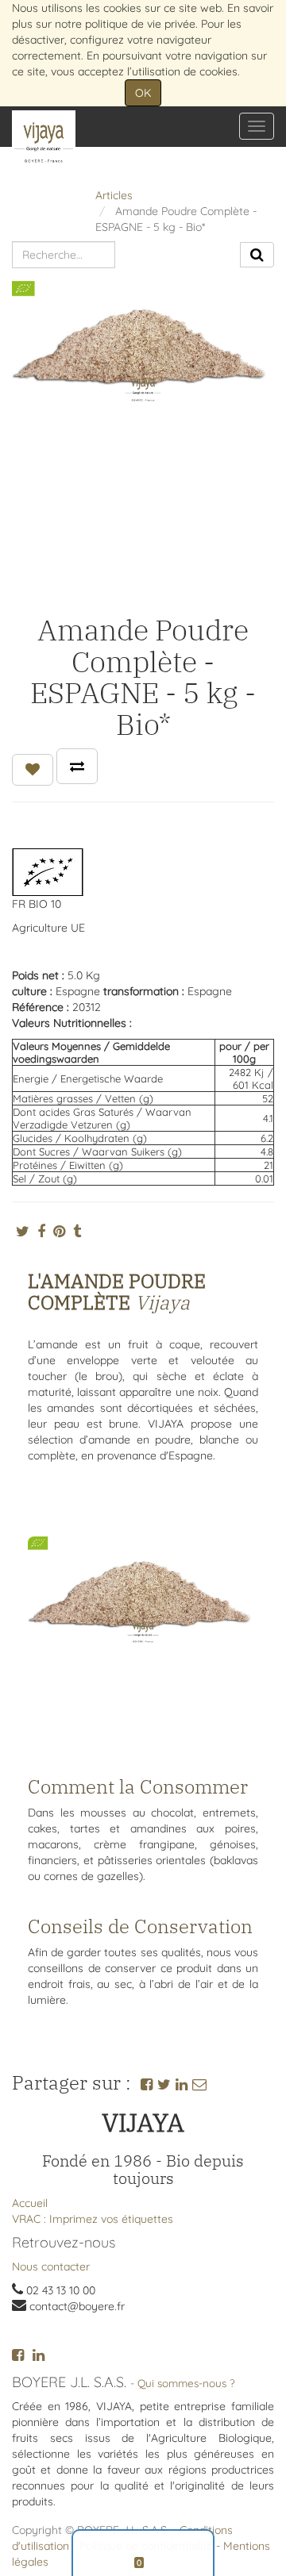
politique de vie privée (140, 24)
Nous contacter (51, 2266)
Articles (114, 195)
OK (143, 93)
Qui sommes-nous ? (186, 2383)
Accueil (30, 2203)
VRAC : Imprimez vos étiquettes (93, 2219)
